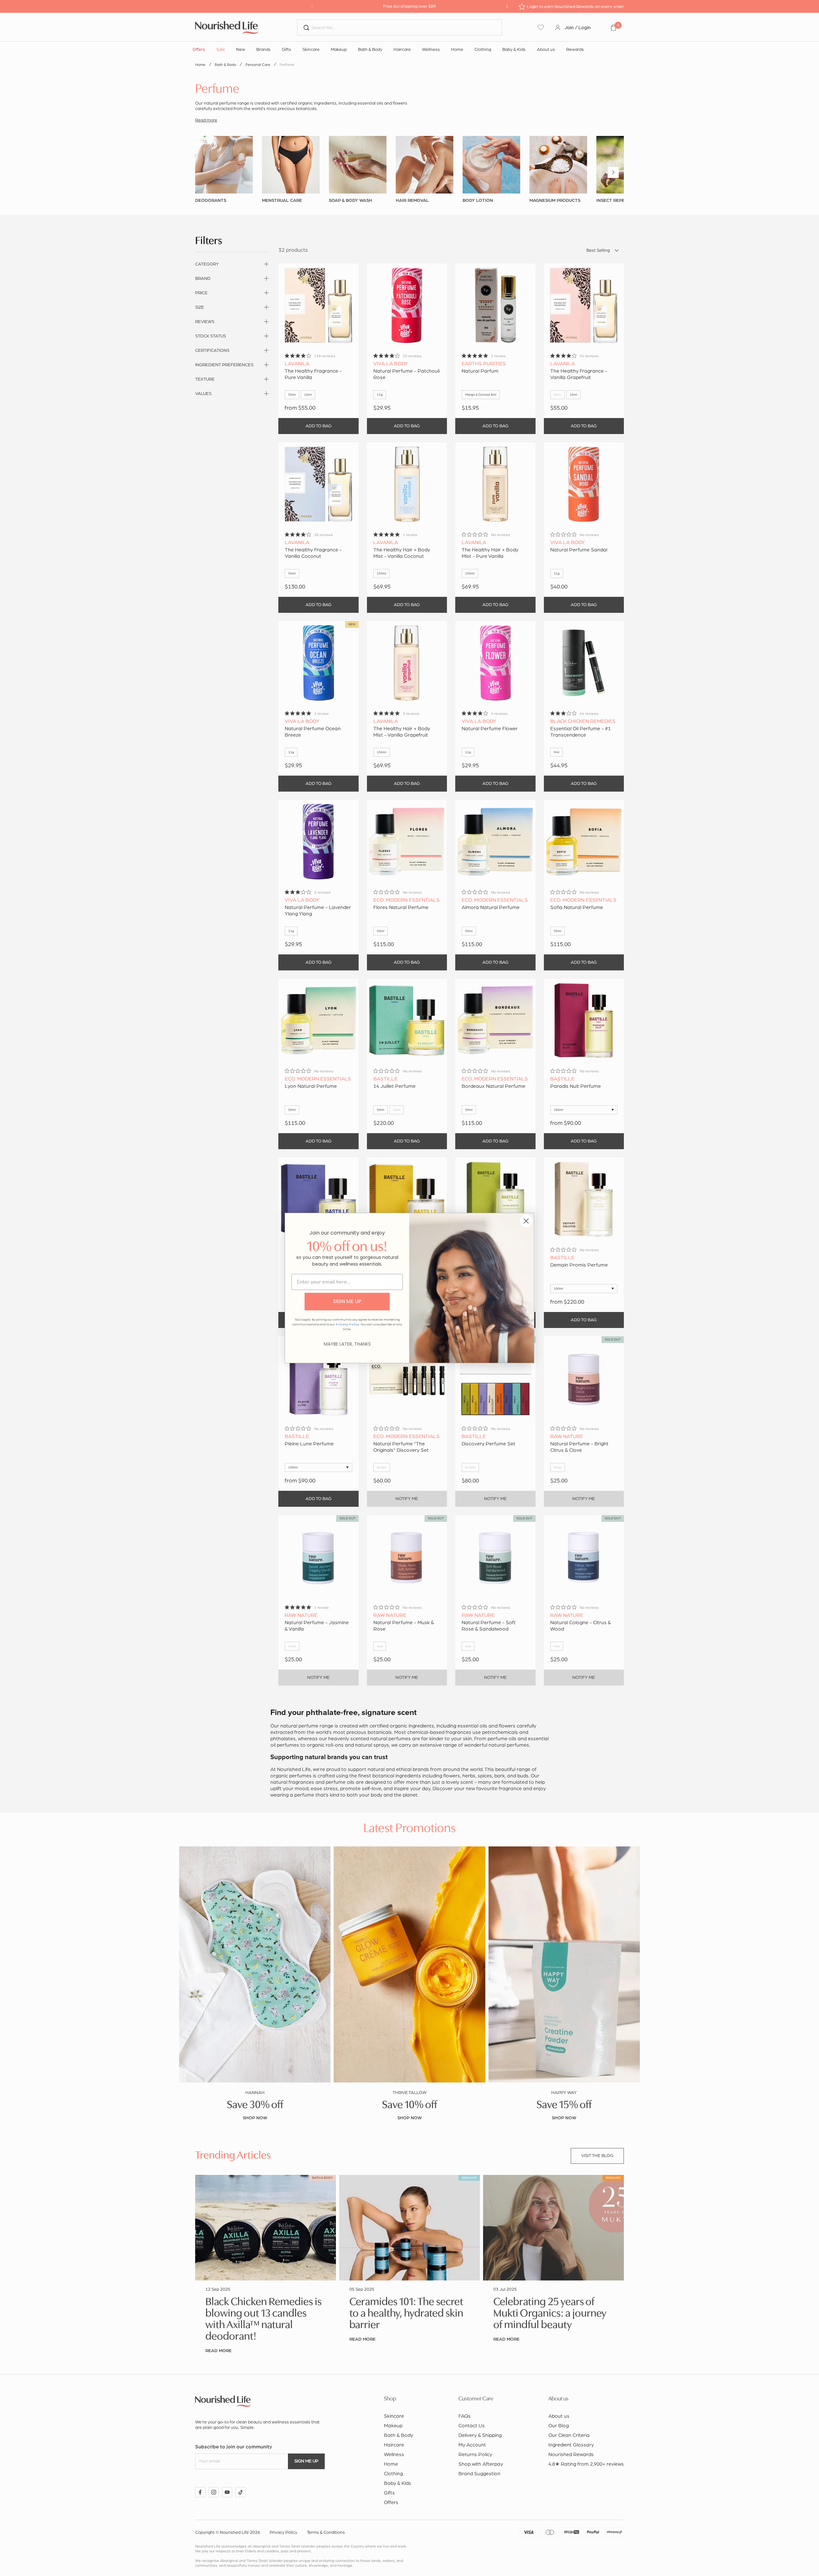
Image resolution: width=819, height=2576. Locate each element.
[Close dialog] (526, 1221)
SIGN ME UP (347, 1301)
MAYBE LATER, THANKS (347, 1344)
